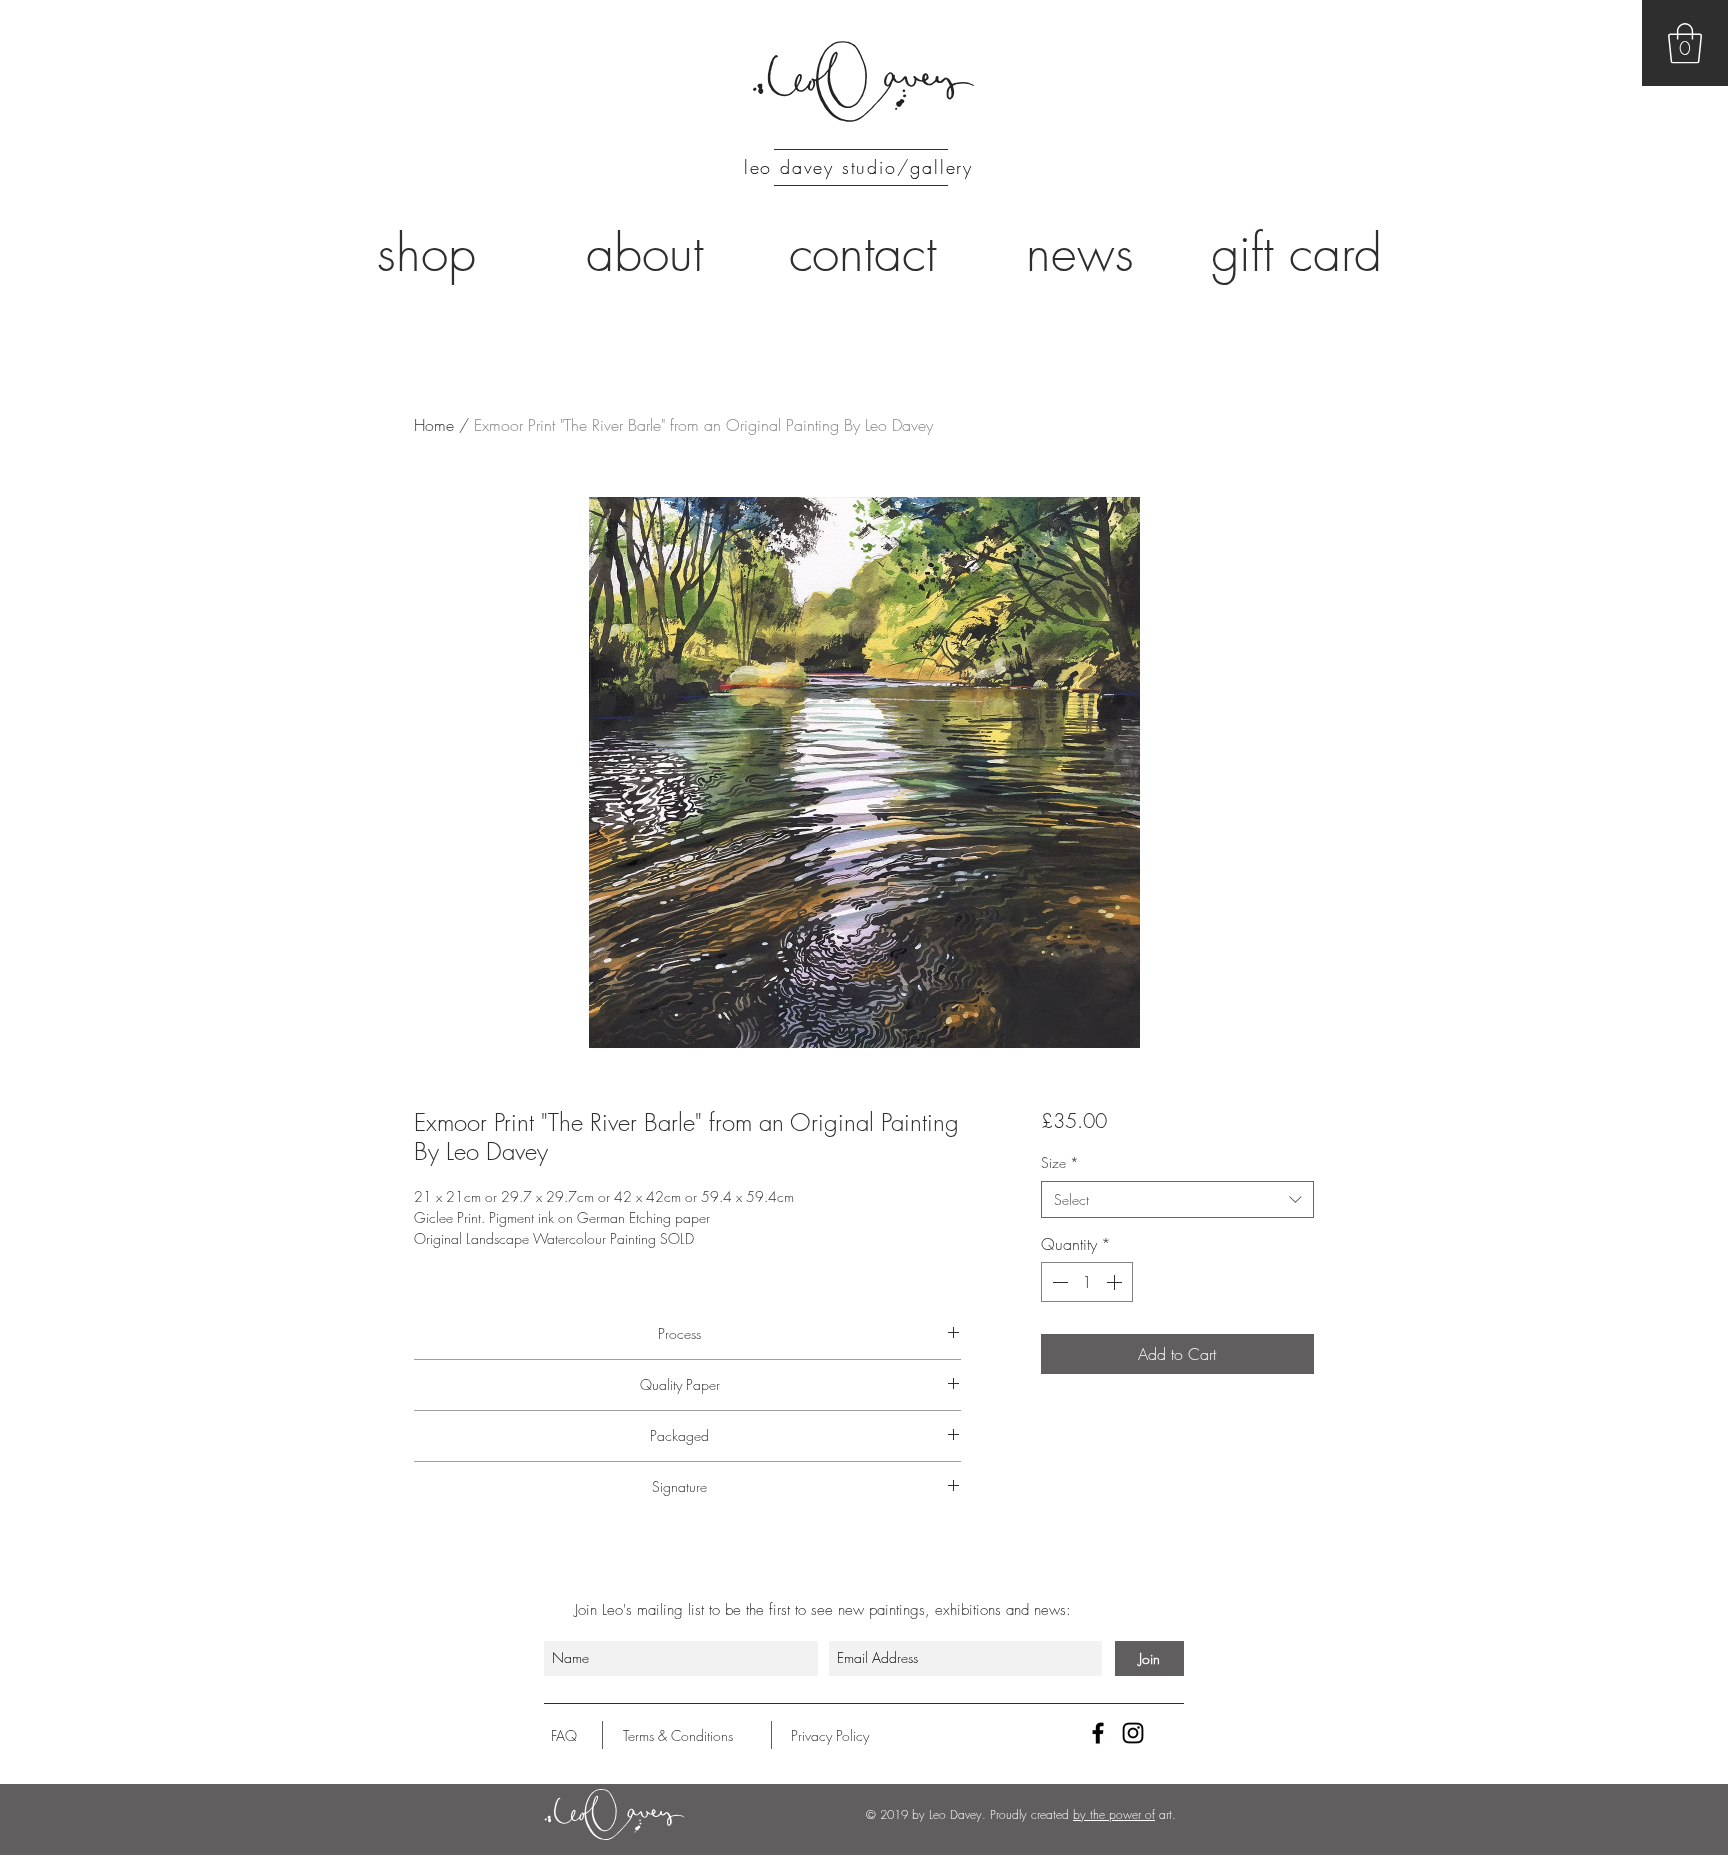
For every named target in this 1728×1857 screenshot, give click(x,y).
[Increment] (1116, 1282)
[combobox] (1177, 1200)
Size (1060, 1162)
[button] (1685, 43)
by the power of (1114, 1814)
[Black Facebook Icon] (1098, 1733)
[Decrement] (1058, 1282)
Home (434, 425)
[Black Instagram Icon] (1133, 1733)
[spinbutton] (1087, 1282)
